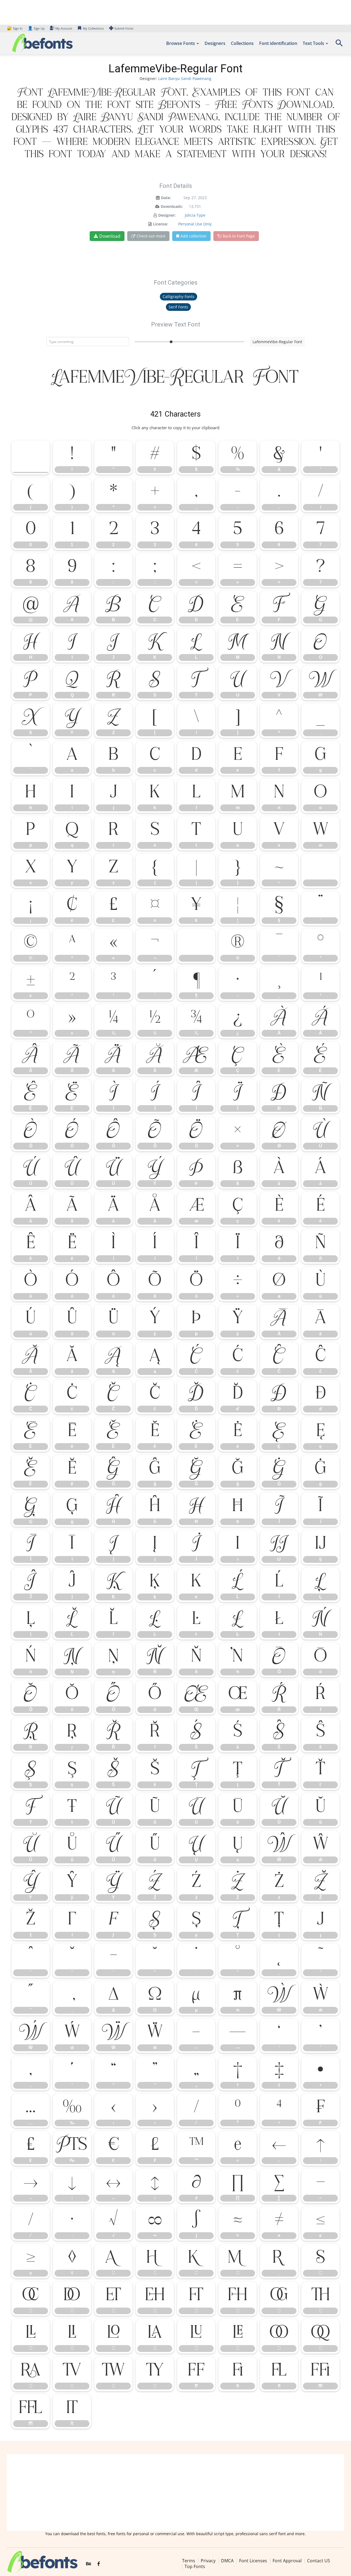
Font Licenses (253, 2561)
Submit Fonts (124, 28)
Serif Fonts (178, 307)
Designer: (167, 215)
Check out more (151, 236)
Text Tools (313, 43)
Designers (215, 43)
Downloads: (172, 206)
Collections (242, 43)
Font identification (278, 43)
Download (110, 236)
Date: (166, 198)
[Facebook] (99, 2564)
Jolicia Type (195, 215)
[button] (339, 45)
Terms (189, 2561)
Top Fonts (195, 2566)
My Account (64, 28)
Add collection (193, 236)
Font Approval (287, 2561)
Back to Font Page (239, 236)
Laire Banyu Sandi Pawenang (185, 78)
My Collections (93, 28)
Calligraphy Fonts (179, 296)
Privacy (208, 2561)
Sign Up (36, 28)
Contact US (319, 2561)
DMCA (227, 2561)
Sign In (15, 28)
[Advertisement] (175, 2492)
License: (161, 224)
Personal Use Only (195, 224)
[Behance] (89, 2564)
